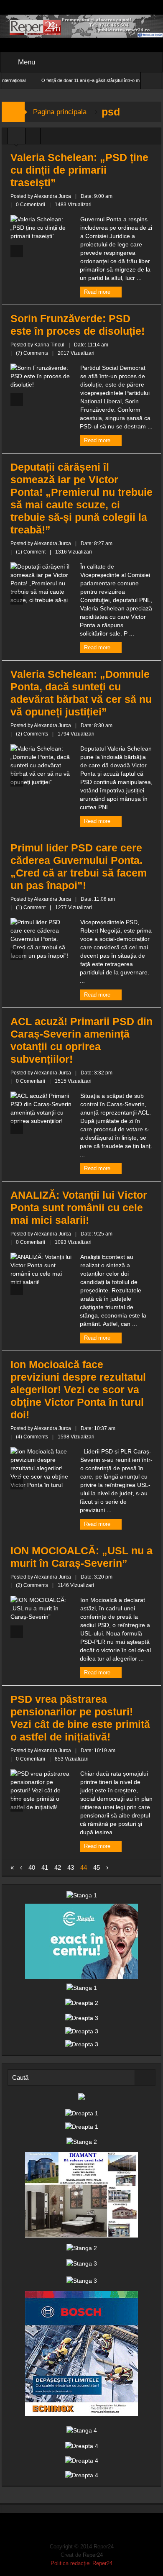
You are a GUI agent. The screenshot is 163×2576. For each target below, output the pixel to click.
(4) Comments (32, 1437)
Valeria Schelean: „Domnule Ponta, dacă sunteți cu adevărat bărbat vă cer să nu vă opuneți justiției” (81, 693)
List (33, 138)
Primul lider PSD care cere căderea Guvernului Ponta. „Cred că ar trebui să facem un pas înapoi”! (79, 866)
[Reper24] (81, 26)
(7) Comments (32, 353)
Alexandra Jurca (52, 196)
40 (32, 1867)
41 (45, 1867)
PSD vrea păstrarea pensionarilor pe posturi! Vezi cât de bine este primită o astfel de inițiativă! (80, 1718)
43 (71, 1867)
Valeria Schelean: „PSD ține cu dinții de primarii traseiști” (79, 170)
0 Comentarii (31, 205)
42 (58, 1867)
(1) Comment (31, 552)
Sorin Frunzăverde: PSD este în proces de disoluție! (78, 325)
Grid (17, 138)
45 (97, 1867)
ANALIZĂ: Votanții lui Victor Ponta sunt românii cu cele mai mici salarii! (79, 1207)
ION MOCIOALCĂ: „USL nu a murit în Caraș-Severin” (81, 1557)
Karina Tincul (49, 345)
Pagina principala (60, 112)
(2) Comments (32, 734)
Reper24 (93, 2555)
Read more (98, 292)
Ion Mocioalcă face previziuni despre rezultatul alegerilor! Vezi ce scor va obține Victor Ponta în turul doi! (78, 1389)
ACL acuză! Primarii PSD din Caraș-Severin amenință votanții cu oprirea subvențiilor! (81, 1040)
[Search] (145, 2077)
